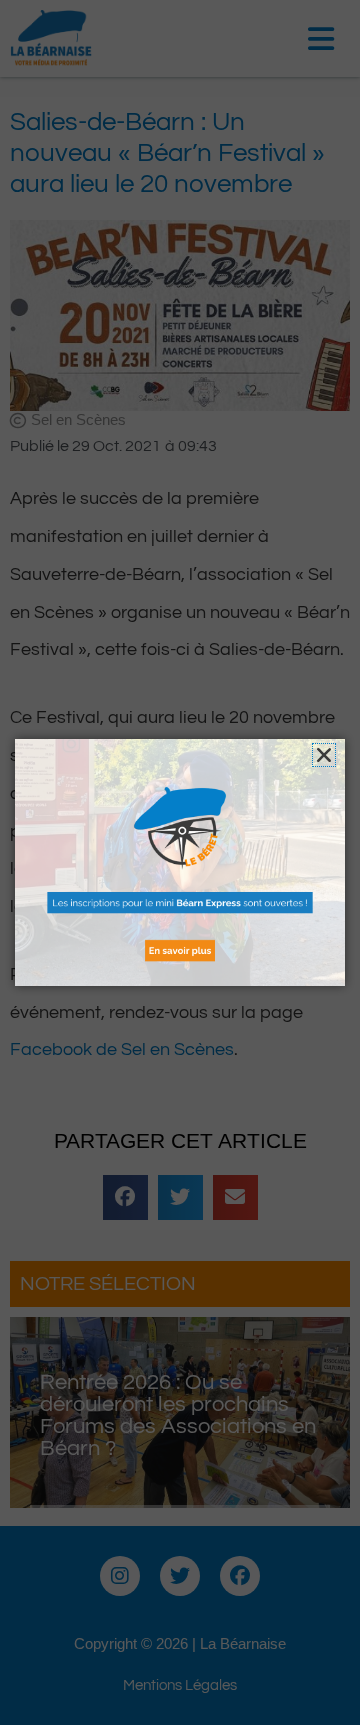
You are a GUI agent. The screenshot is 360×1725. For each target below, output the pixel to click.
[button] (324, 755)
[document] (180, 862)
